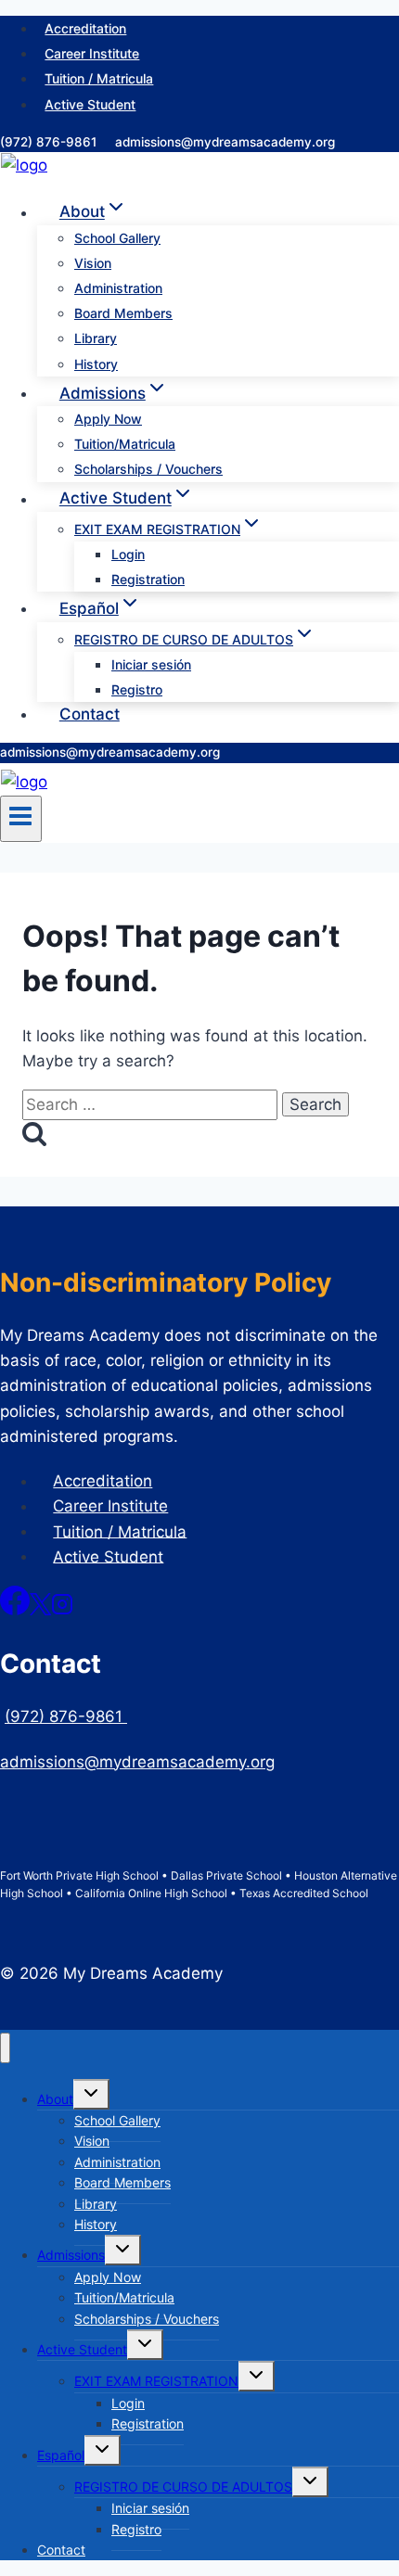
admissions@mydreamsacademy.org (225, 142)
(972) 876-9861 (50, 142)
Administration (118, 288)
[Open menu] (21, 819)
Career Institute (92, 53)
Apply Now (108, 419)
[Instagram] (62, 1610)
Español (61, 2455)
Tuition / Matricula (99, 78)
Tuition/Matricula (125, 444)
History (96, 364)
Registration (148, 579)
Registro (137, 689)
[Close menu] (5, 2048)
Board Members (123, 313)
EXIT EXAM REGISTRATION (156, 2381)
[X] (40, 1610)
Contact (90, 714)
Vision (93, 263)
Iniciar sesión (151, 664)
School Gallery (117, 238)
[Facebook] (15, 1610)
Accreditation (85, 28)
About (55, 2099)
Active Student (90, 104)
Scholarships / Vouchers (148, 469)
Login (128, 554)
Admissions (71, 2255)
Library (96, 338)
